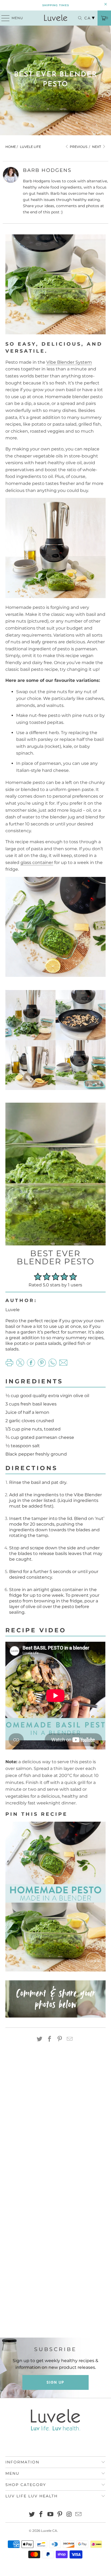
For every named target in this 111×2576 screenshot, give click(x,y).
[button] (38, 1277)
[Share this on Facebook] (50, 2039)
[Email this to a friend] (70, 2039)
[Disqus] (55, 2124)
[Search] (77, 18)
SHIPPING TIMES (56, 5)
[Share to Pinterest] (42, 1365)
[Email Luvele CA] (79, 2515)
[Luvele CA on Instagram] (69, 2515)
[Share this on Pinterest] (60, 2039)
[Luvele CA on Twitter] (32, 2515)
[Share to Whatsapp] (53, 1365)
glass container (37, 862)
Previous (78, 147)
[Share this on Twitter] (40, 2039)
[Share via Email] (63, 1365)
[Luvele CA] (55, 18)
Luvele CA (49, 2531)
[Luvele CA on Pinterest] (60, 2515)
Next (97, 147)
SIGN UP (55, 2382)
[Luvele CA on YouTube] (51, 2515)
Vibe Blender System (69, 362)
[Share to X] (20, 1365)
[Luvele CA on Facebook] (41, 2515)
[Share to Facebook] (31, 1365)
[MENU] (3, 18)
